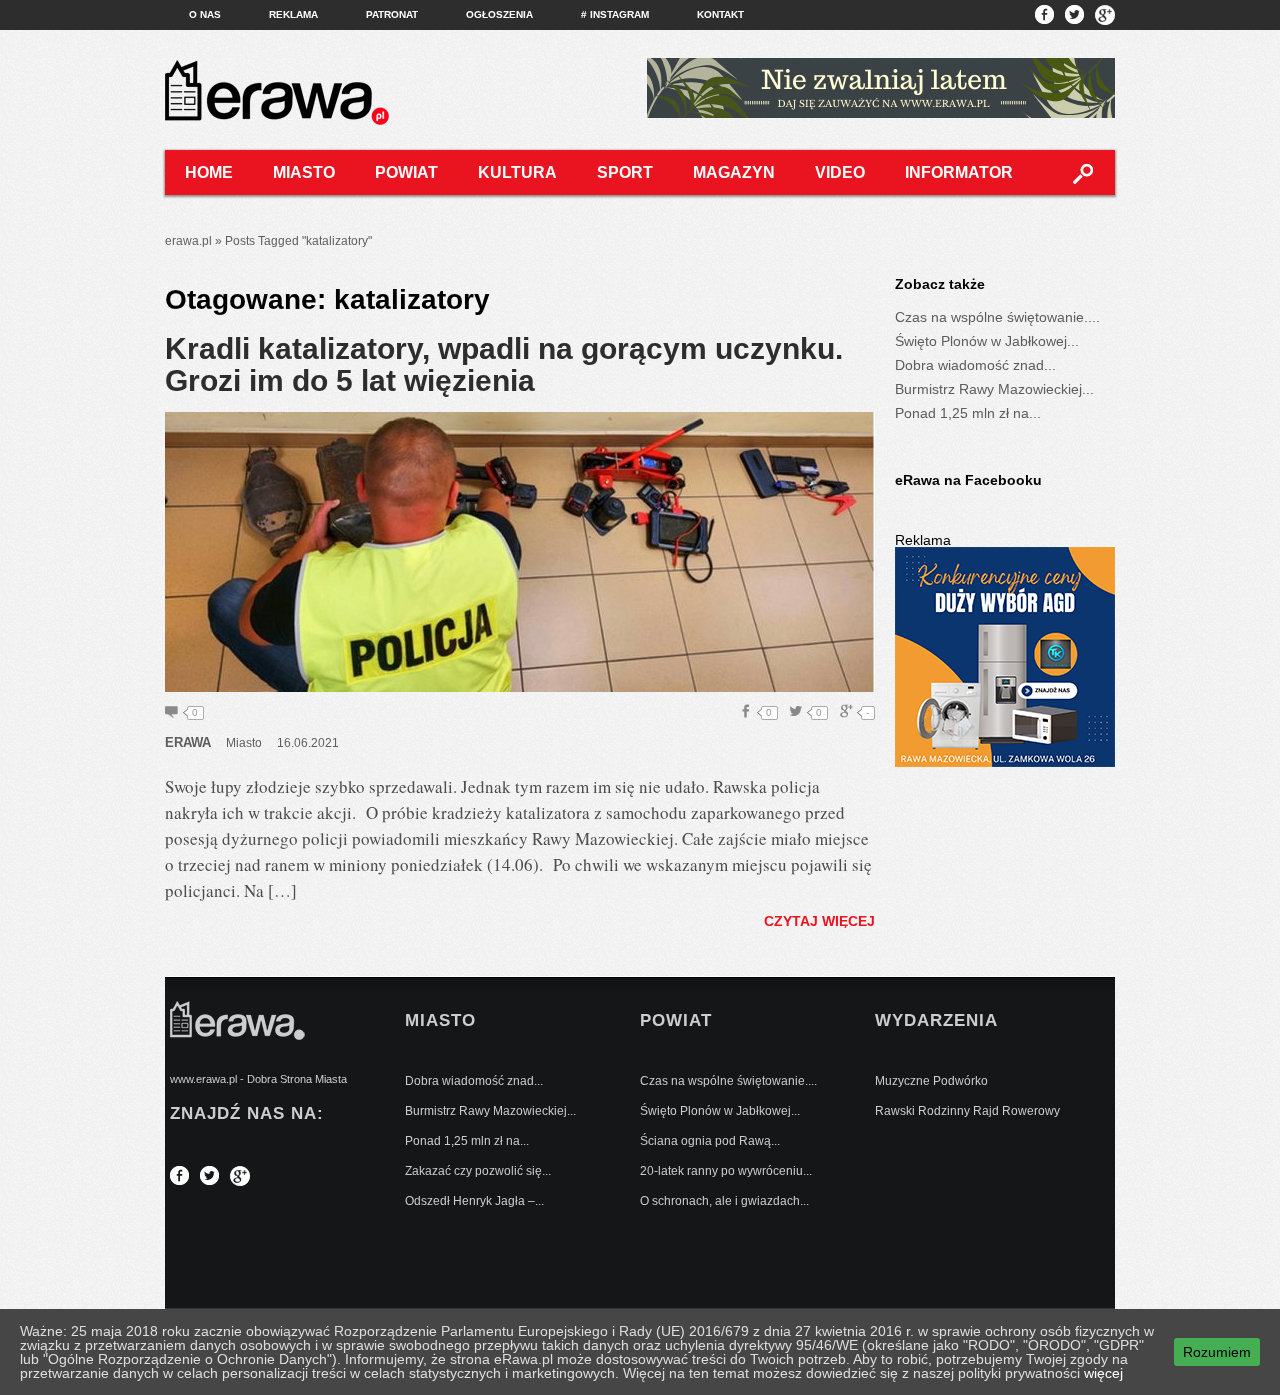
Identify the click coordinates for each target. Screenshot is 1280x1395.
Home (209, 172)
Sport (625, 172)
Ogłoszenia (499, 14)
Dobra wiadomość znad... (975, 365)
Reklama (293, 14)
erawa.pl (188, 241)
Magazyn (734, 172)
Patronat (392, 14)
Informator (959, 172)
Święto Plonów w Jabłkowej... (987, 341)
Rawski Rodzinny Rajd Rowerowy (967, 1111)
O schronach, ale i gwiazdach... (724, 1201)
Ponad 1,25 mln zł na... (968, 413)
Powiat (406, 172)
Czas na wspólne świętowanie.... (997, 317)
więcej (1103, 1373)
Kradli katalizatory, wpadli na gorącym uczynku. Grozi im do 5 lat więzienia (504, 364)
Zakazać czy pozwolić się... (478, 1171)
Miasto (304, 172)
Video (840, 172)
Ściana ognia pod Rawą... (710, 1141)
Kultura (517, 172)
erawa (188, 742)
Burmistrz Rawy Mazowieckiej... (994, 389)
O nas (205, 14)
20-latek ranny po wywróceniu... (726, 1171)
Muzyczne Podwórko (931, 1081)
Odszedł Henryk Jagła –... (474, 1201)
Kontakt (720, 14)
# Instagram (615, 14)
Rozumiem (1217, 1352)
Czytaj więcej (819, 921)
